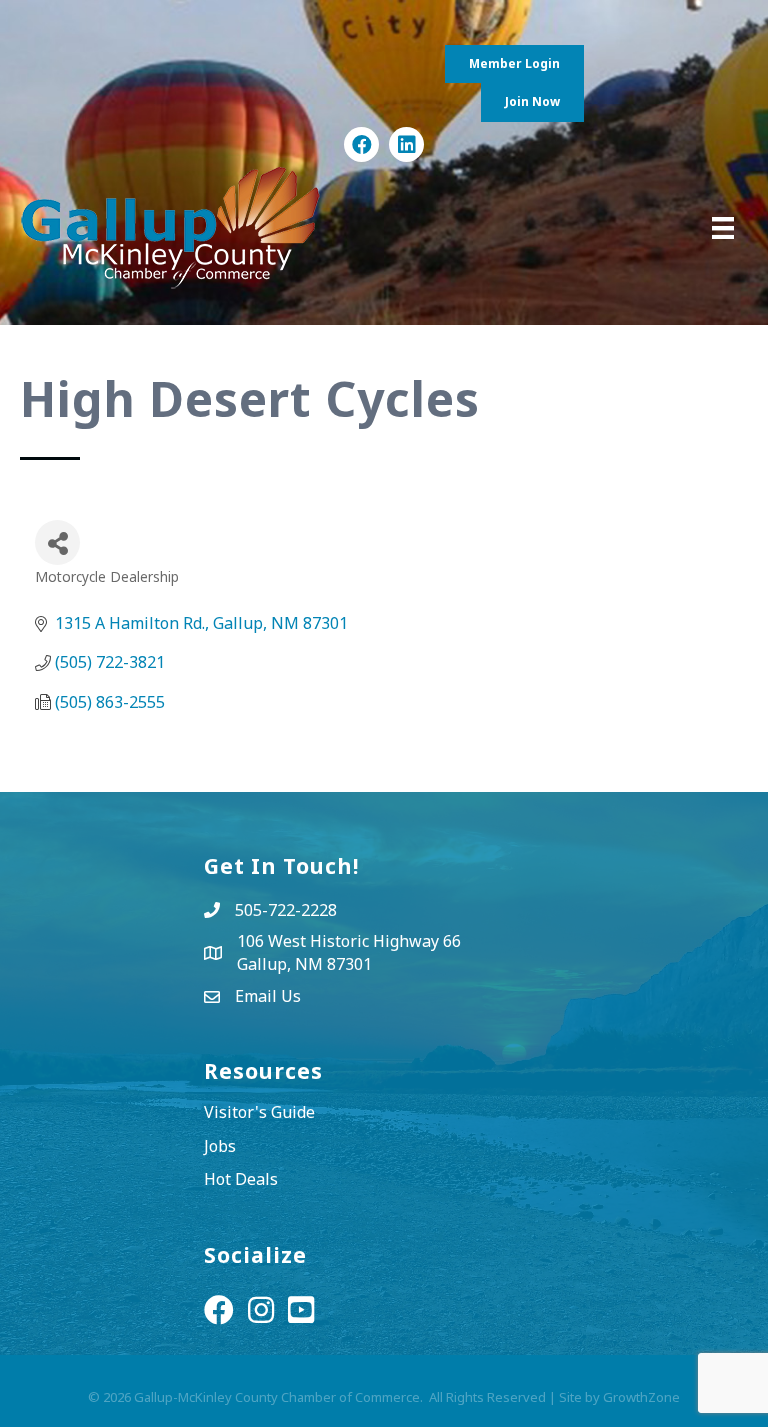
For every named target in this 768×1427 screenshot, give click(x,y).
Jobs (220, 1146)
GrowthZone (641, 1397)
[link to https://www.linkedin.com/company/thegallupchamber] (406, 144)
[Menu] (723, 228)
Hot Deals (241, 1179)
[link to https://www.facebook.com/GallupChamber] (361, 144)
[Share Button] (57, 542)
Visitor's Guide (259, 1112)
